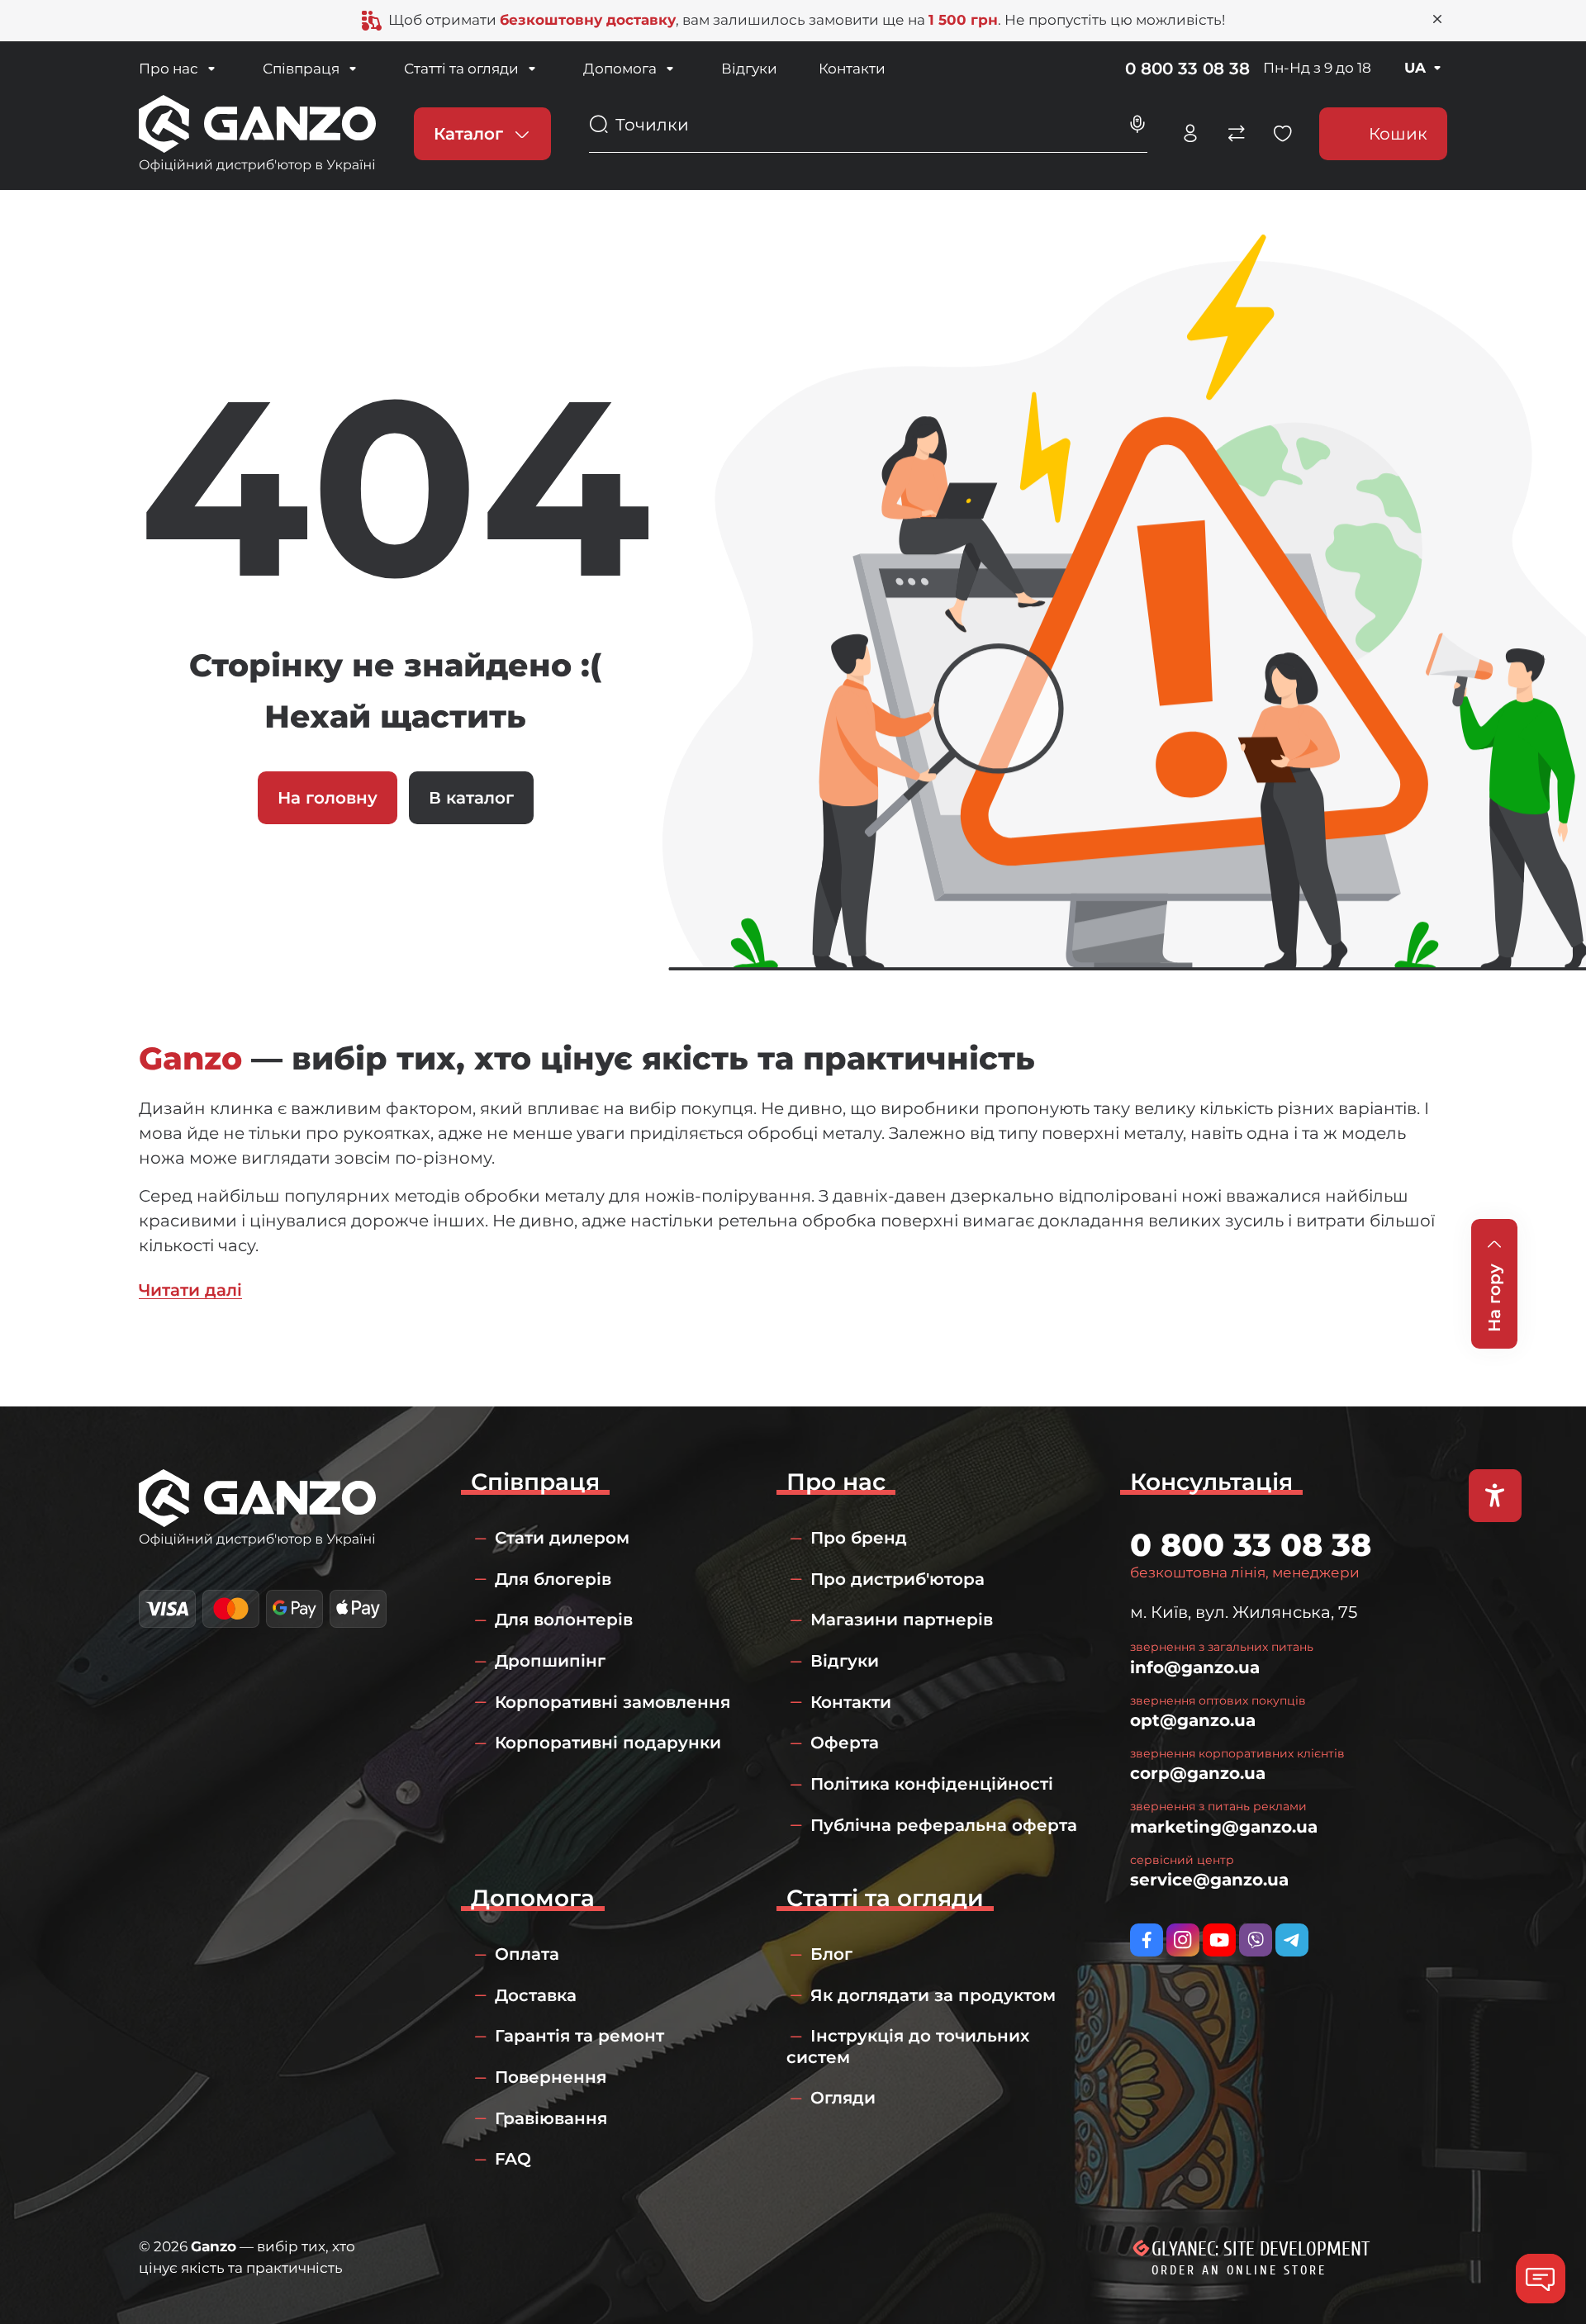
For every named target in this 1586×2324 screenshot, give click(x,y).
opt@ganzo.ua (1193, 1720)
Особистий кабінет (1190, 134)
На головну (328, 798)
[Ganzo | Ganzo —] (257, 132)
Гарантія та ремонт (579, 2036)
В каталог (471, 798)
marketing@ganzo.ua (1224, 1827)
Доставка (536, 1995)
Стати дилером (562, 1538)
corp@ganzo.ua (1198, 1773)
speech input (1137, 125)
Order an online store (1239, 2270)
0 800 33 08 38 (1187, 69)
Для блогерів (553, 1579)
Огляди (843, 2098)
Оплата (527, 1954)
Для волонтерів (564, 1620)
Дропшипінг (550, 1661)
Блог (831, 1954)
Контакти (852, 69)
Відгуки (749, 69)
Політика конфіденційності (932, 1784)
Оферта (845, 1743)
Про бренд (859, 1538)
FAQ (513, 2159)
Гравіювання (551, 2118)
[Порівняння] (1237, 134)
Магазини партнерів (902, 1620)
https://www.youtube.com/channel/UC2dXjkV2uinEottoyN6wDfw (1219, 1940)
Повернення (551, 2077)
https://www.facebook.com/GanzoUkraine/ (1147, 1940)
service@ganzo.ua (1209, 1880)
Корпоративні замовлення (613, 1702)
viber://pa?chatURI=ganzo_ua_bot (1256, 1940)
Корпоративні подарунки (608, 1743)
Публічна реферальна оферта (944, 1825)
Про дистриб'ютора (897, 1579)
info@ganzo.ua (1195, 1667)
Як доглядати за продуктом (933, 1995)
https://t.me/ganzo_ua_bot (1292, 1940)
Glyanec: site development (1261, 2249)
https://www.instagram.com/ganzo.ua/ (1183, 1940)
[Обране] (1283, 134)
